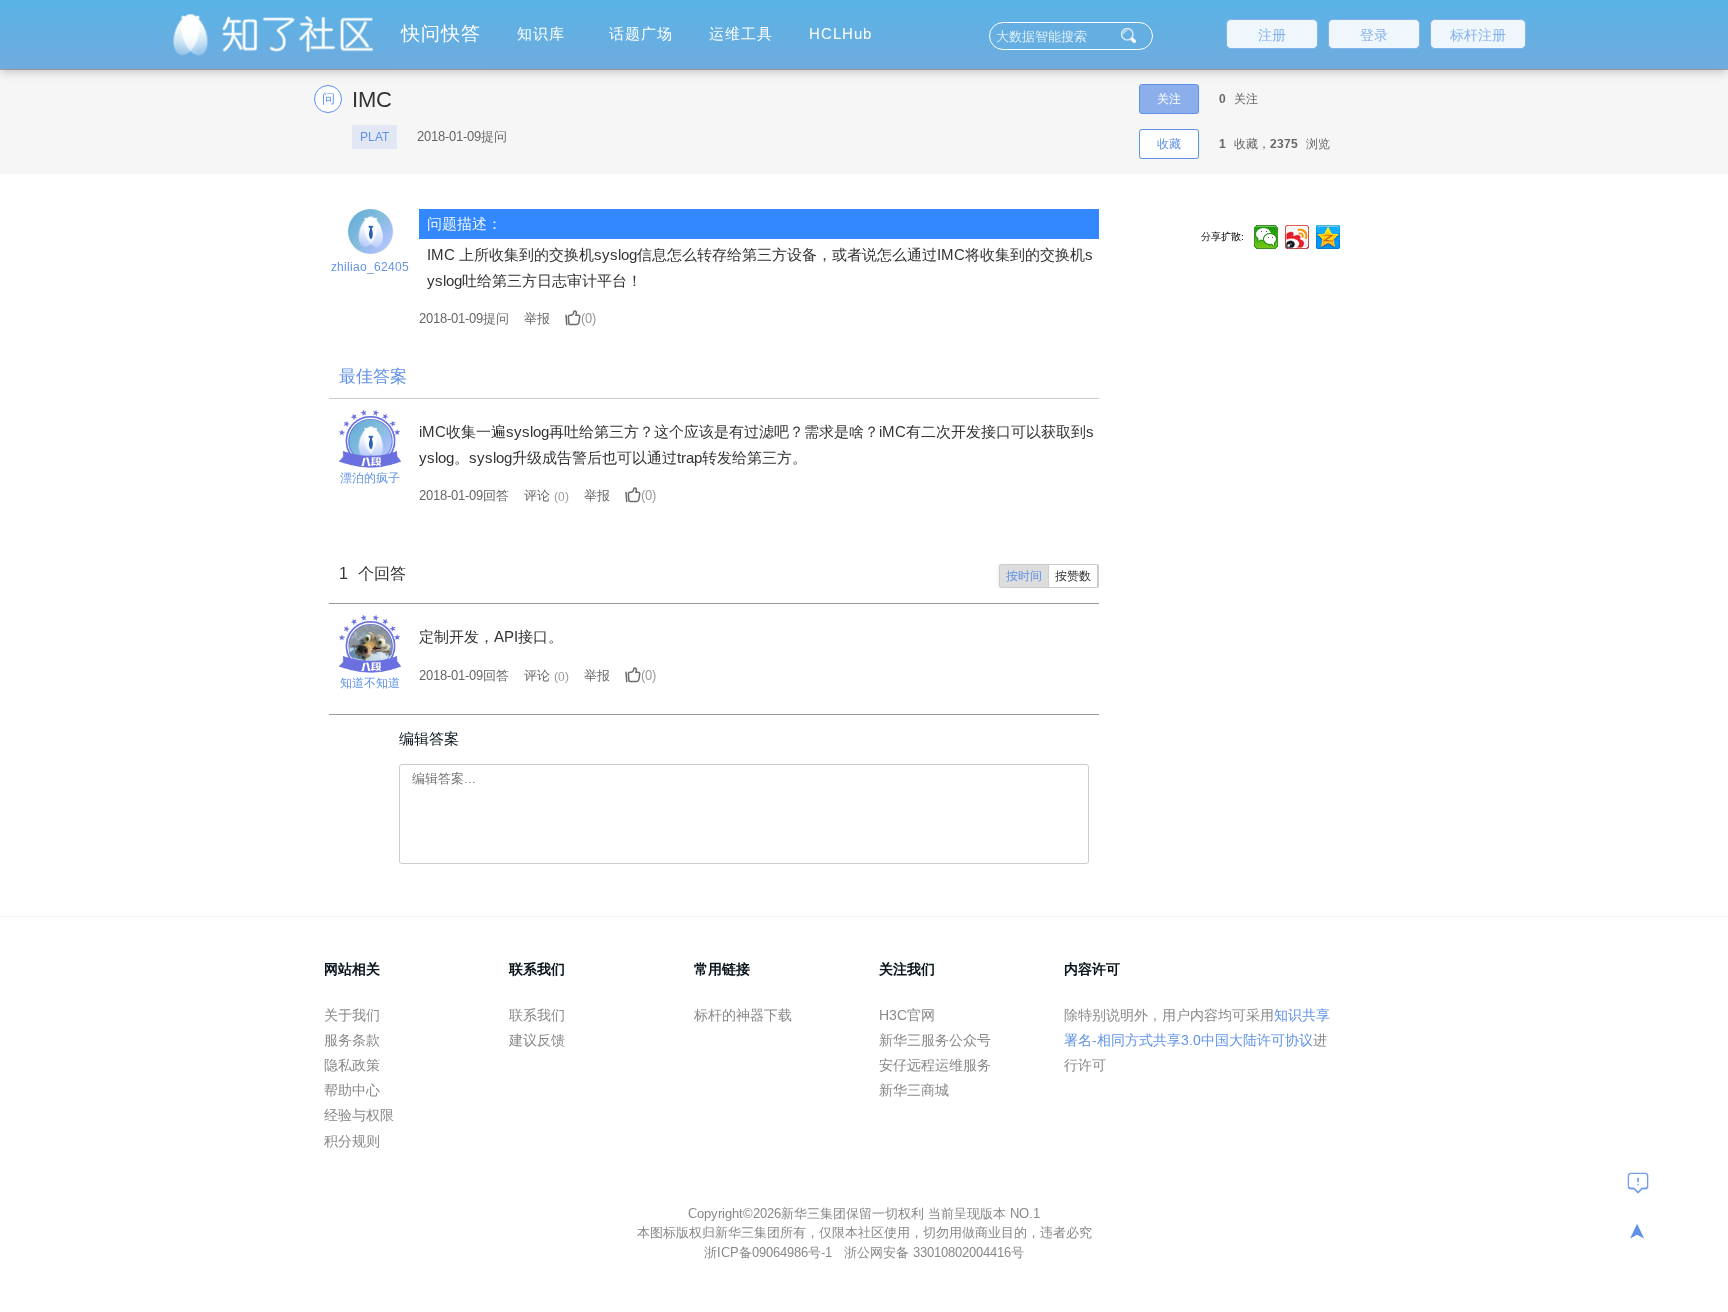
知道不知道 (370, 683)
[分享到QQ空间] (1328, 237)
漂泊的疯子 (370, 478)
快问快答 (441, 33)
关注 (1169, 99)
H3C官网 (907, 1015)
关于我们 (352, 1015)
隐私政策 (352, 1065)
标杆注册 (1478, 35)
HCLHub (840, 33)
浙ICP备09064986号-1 (770, 1252)
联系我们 (537, 1015)
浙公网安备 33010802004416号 (934, 1252)
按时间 (1024, 576)
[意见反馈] (1638, 1182)
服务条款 (352, 1040)
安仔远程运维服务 (935, 1065)
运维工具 (741, 33)
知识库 (541, 33)
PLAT (374, 137)
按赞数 (1073, 576)
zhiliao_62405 (370, 267)
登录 (1374, 35)
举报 (537, 318)
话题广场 (641, 33)
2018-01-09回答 (464, 495)
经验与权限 (359, 1115)
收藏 (1169, 144)
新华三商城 (914, 1090)
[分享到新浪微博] (1297, 237)
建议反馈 (537, 1040)
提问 (464, 318)
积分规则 (352, 1141)
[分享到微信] (1266, 237)
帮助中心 (352, 1090)
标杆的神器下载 (743, 1015)
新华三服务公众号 (935, 1040)
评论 (537, 495)
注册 (1272, 35)
